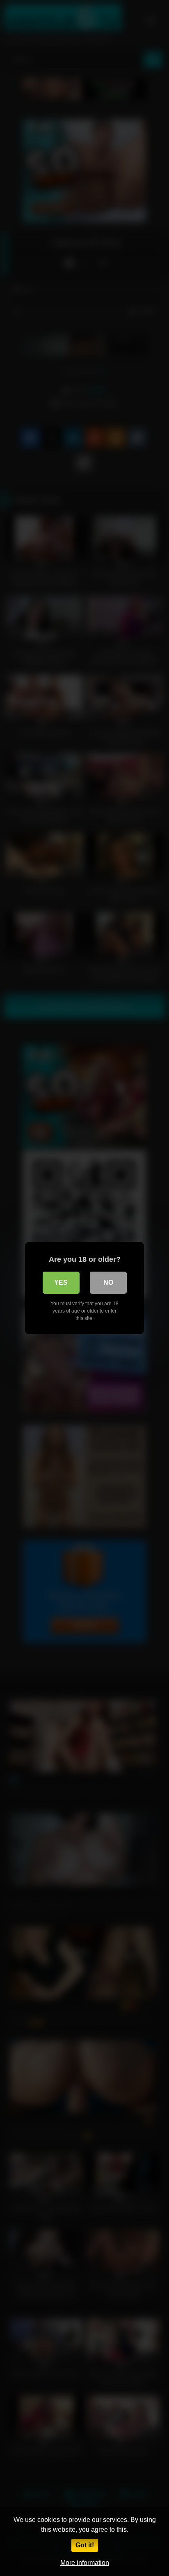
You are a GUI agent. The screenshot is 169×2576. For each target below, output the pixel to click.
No (108, 1282)
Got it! (85, 2545)
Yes (61, 1282)
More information (85, 2563)
